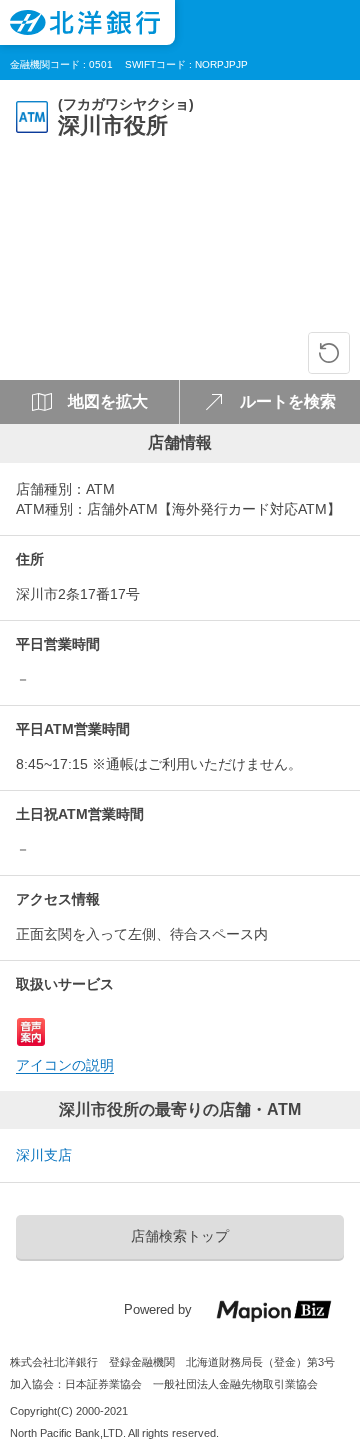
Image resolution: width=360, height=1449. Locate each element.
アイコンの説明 (65, 1065)
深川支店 (44, 1155)
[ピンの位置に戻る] (329, 353)
